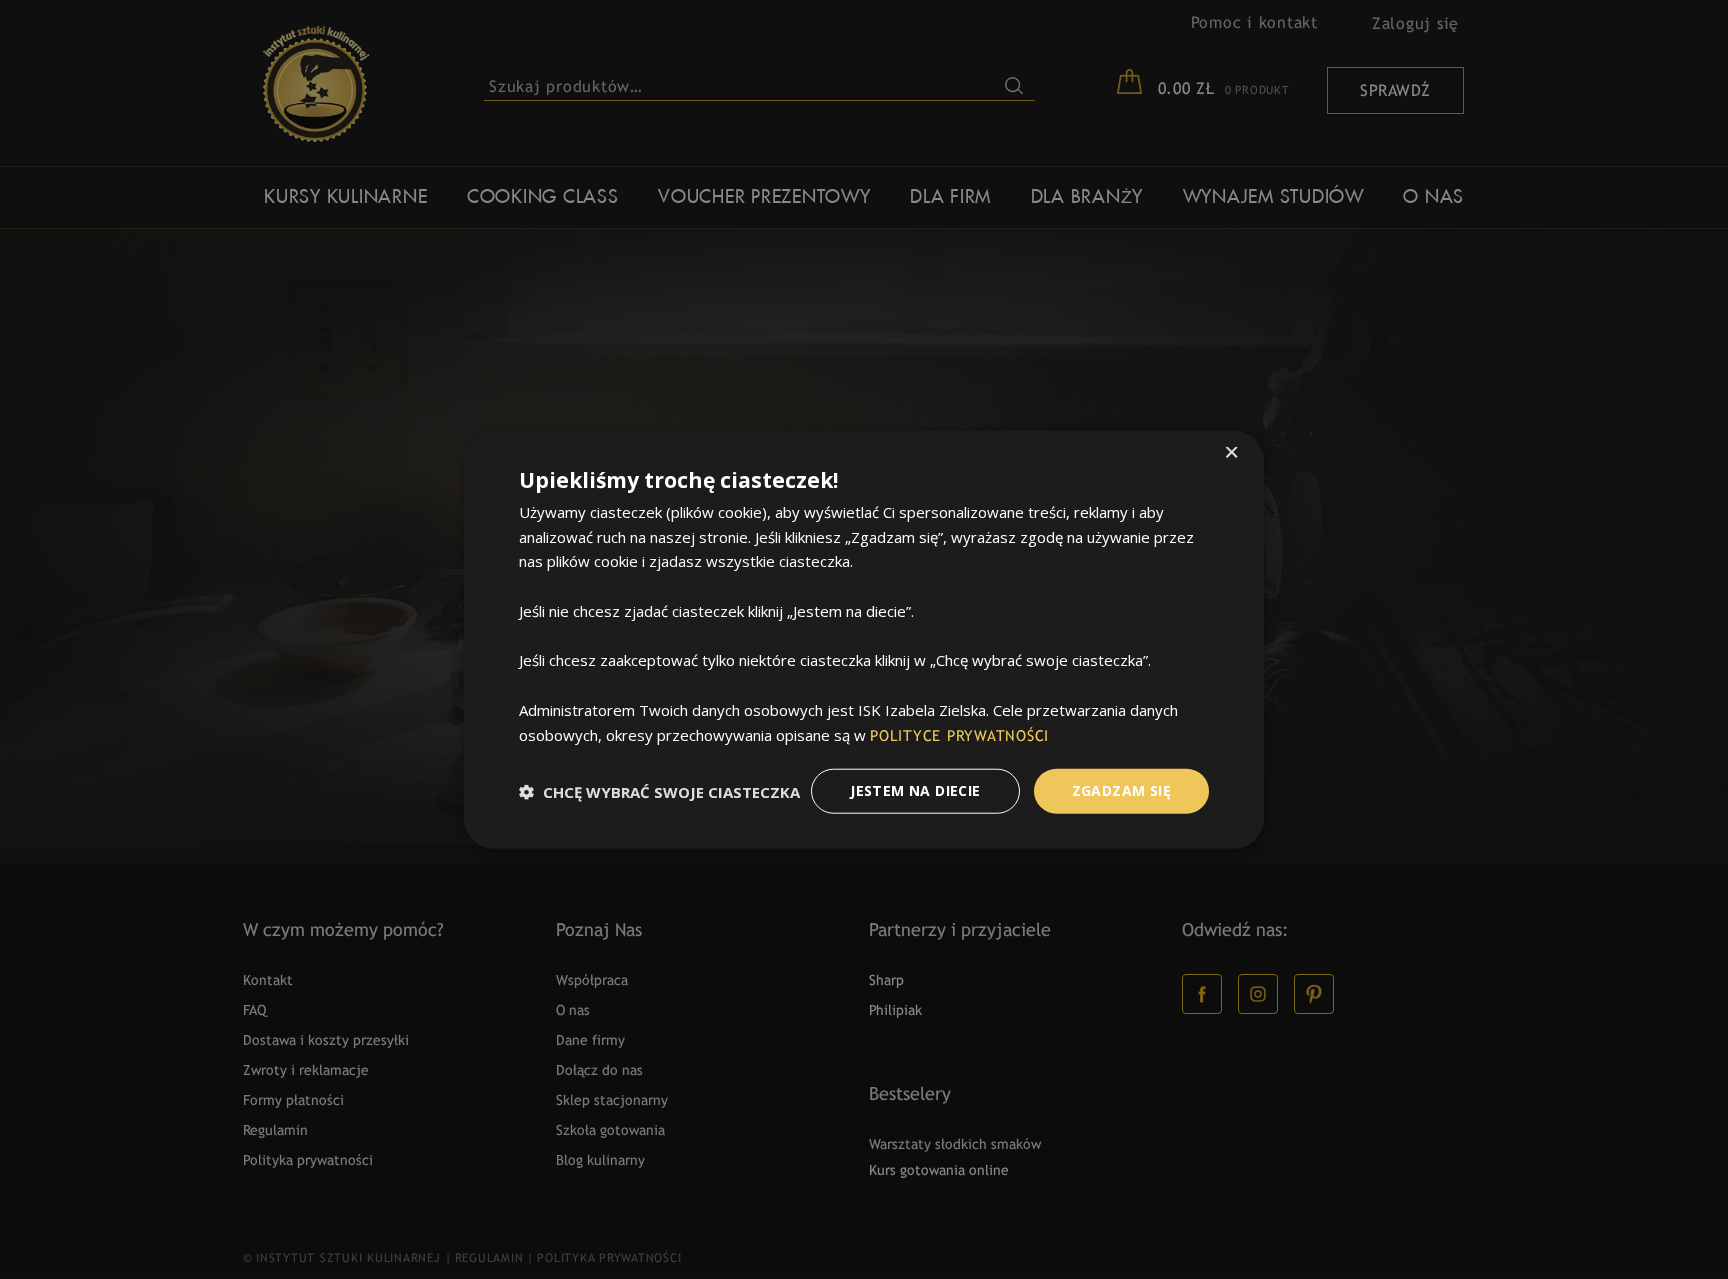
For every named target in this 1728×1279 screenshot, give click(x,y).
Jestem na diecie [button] (915, 790)
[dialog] (864, 639)
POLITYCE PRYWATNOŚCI (959, 736)
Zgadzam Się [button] (1121, 790)
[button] (659, 791)
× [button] (1231, 453)
